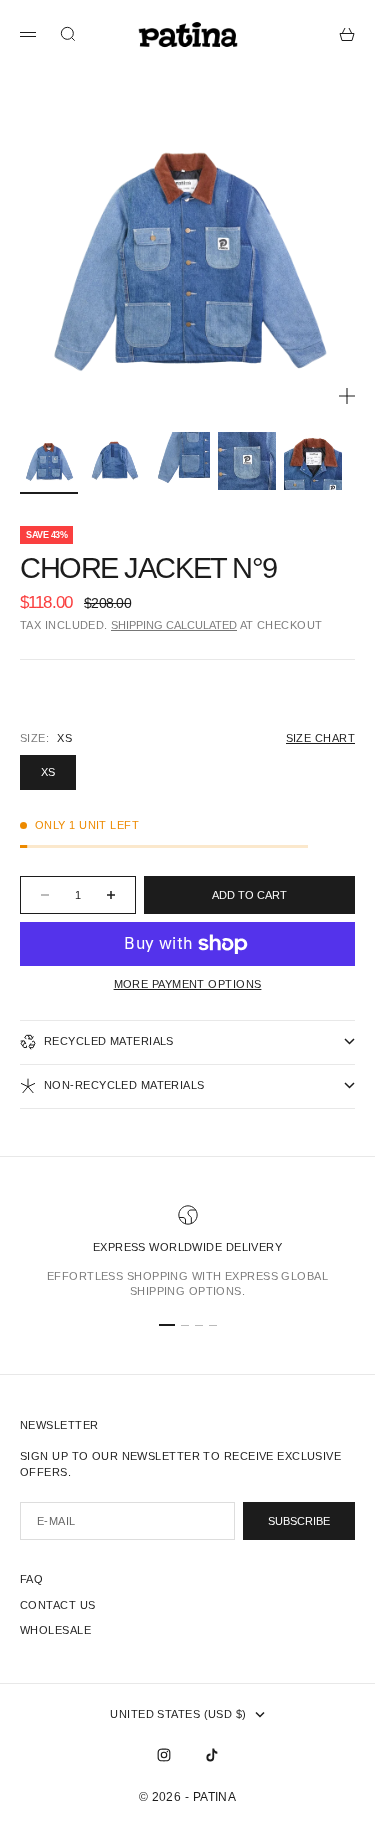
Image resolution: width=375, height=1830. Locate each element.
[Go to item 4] (247, 461)
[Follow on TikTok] (212, 1755)
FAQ (31, 1579)
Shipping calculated (174, 625)
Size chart (320, 738)
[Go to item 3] (181, 461)
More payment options (188, 984)
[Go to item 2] (115, 461)
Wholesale (55, 1630)
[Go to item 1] (49, 461)
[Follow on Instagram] (164, 1755)
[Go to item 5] (313, 461)
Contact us (57, 1605)
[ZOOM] (347, 396)
